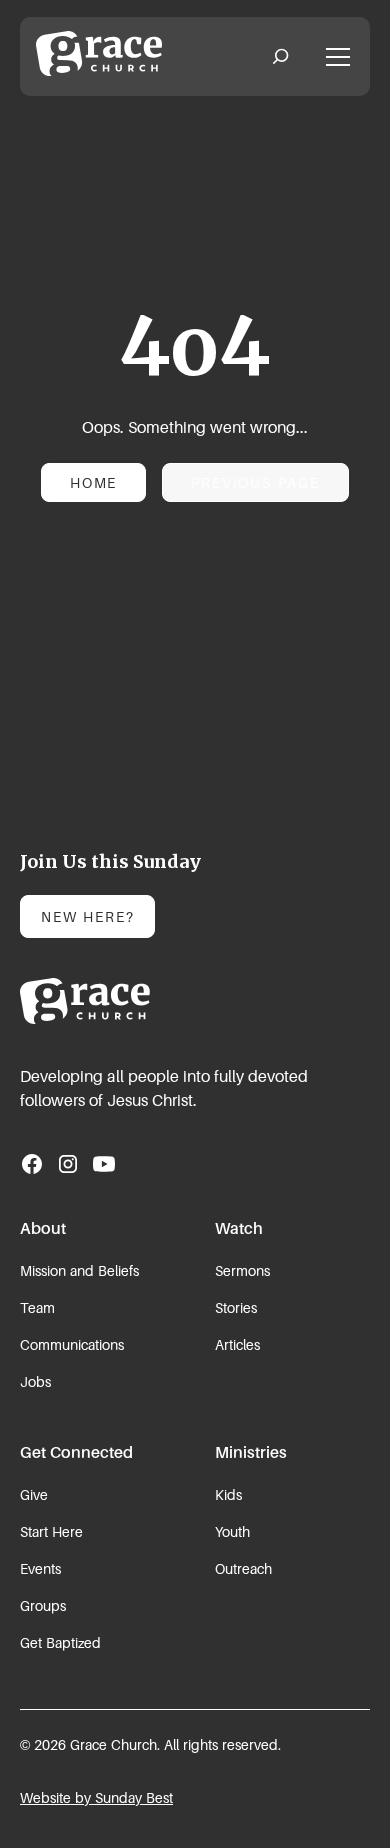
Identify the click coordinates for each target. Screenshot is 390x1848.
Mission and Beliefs (79, 1270)
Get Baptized (60, 1642)
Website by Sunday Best (96, 1797)
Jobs (35, 1381)
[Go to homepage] (99, 1001)
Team (37, 1307)
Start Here (51, 1531)
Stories (236, 1307)
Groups (43, 1605)
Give (34, 1494)
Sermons (242, 1270)
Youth (232, 1531)
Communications (72, 1344)
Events (40, 1568)
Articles (237, 1344)
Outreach (243, 1568)
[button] (280, 57)
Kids (228, 1494)
